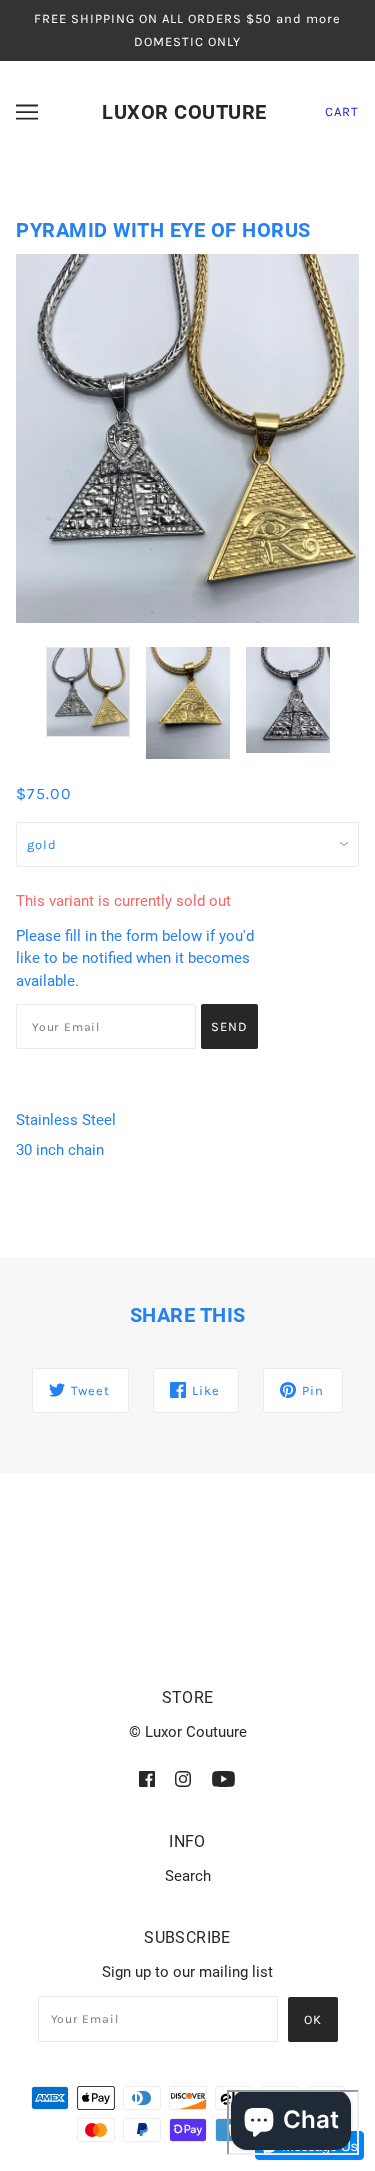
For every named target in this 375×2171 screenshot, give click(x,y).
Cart (342, 111)
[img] (147, 1779)
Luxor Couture (184, 112)
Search (188, 1876)
